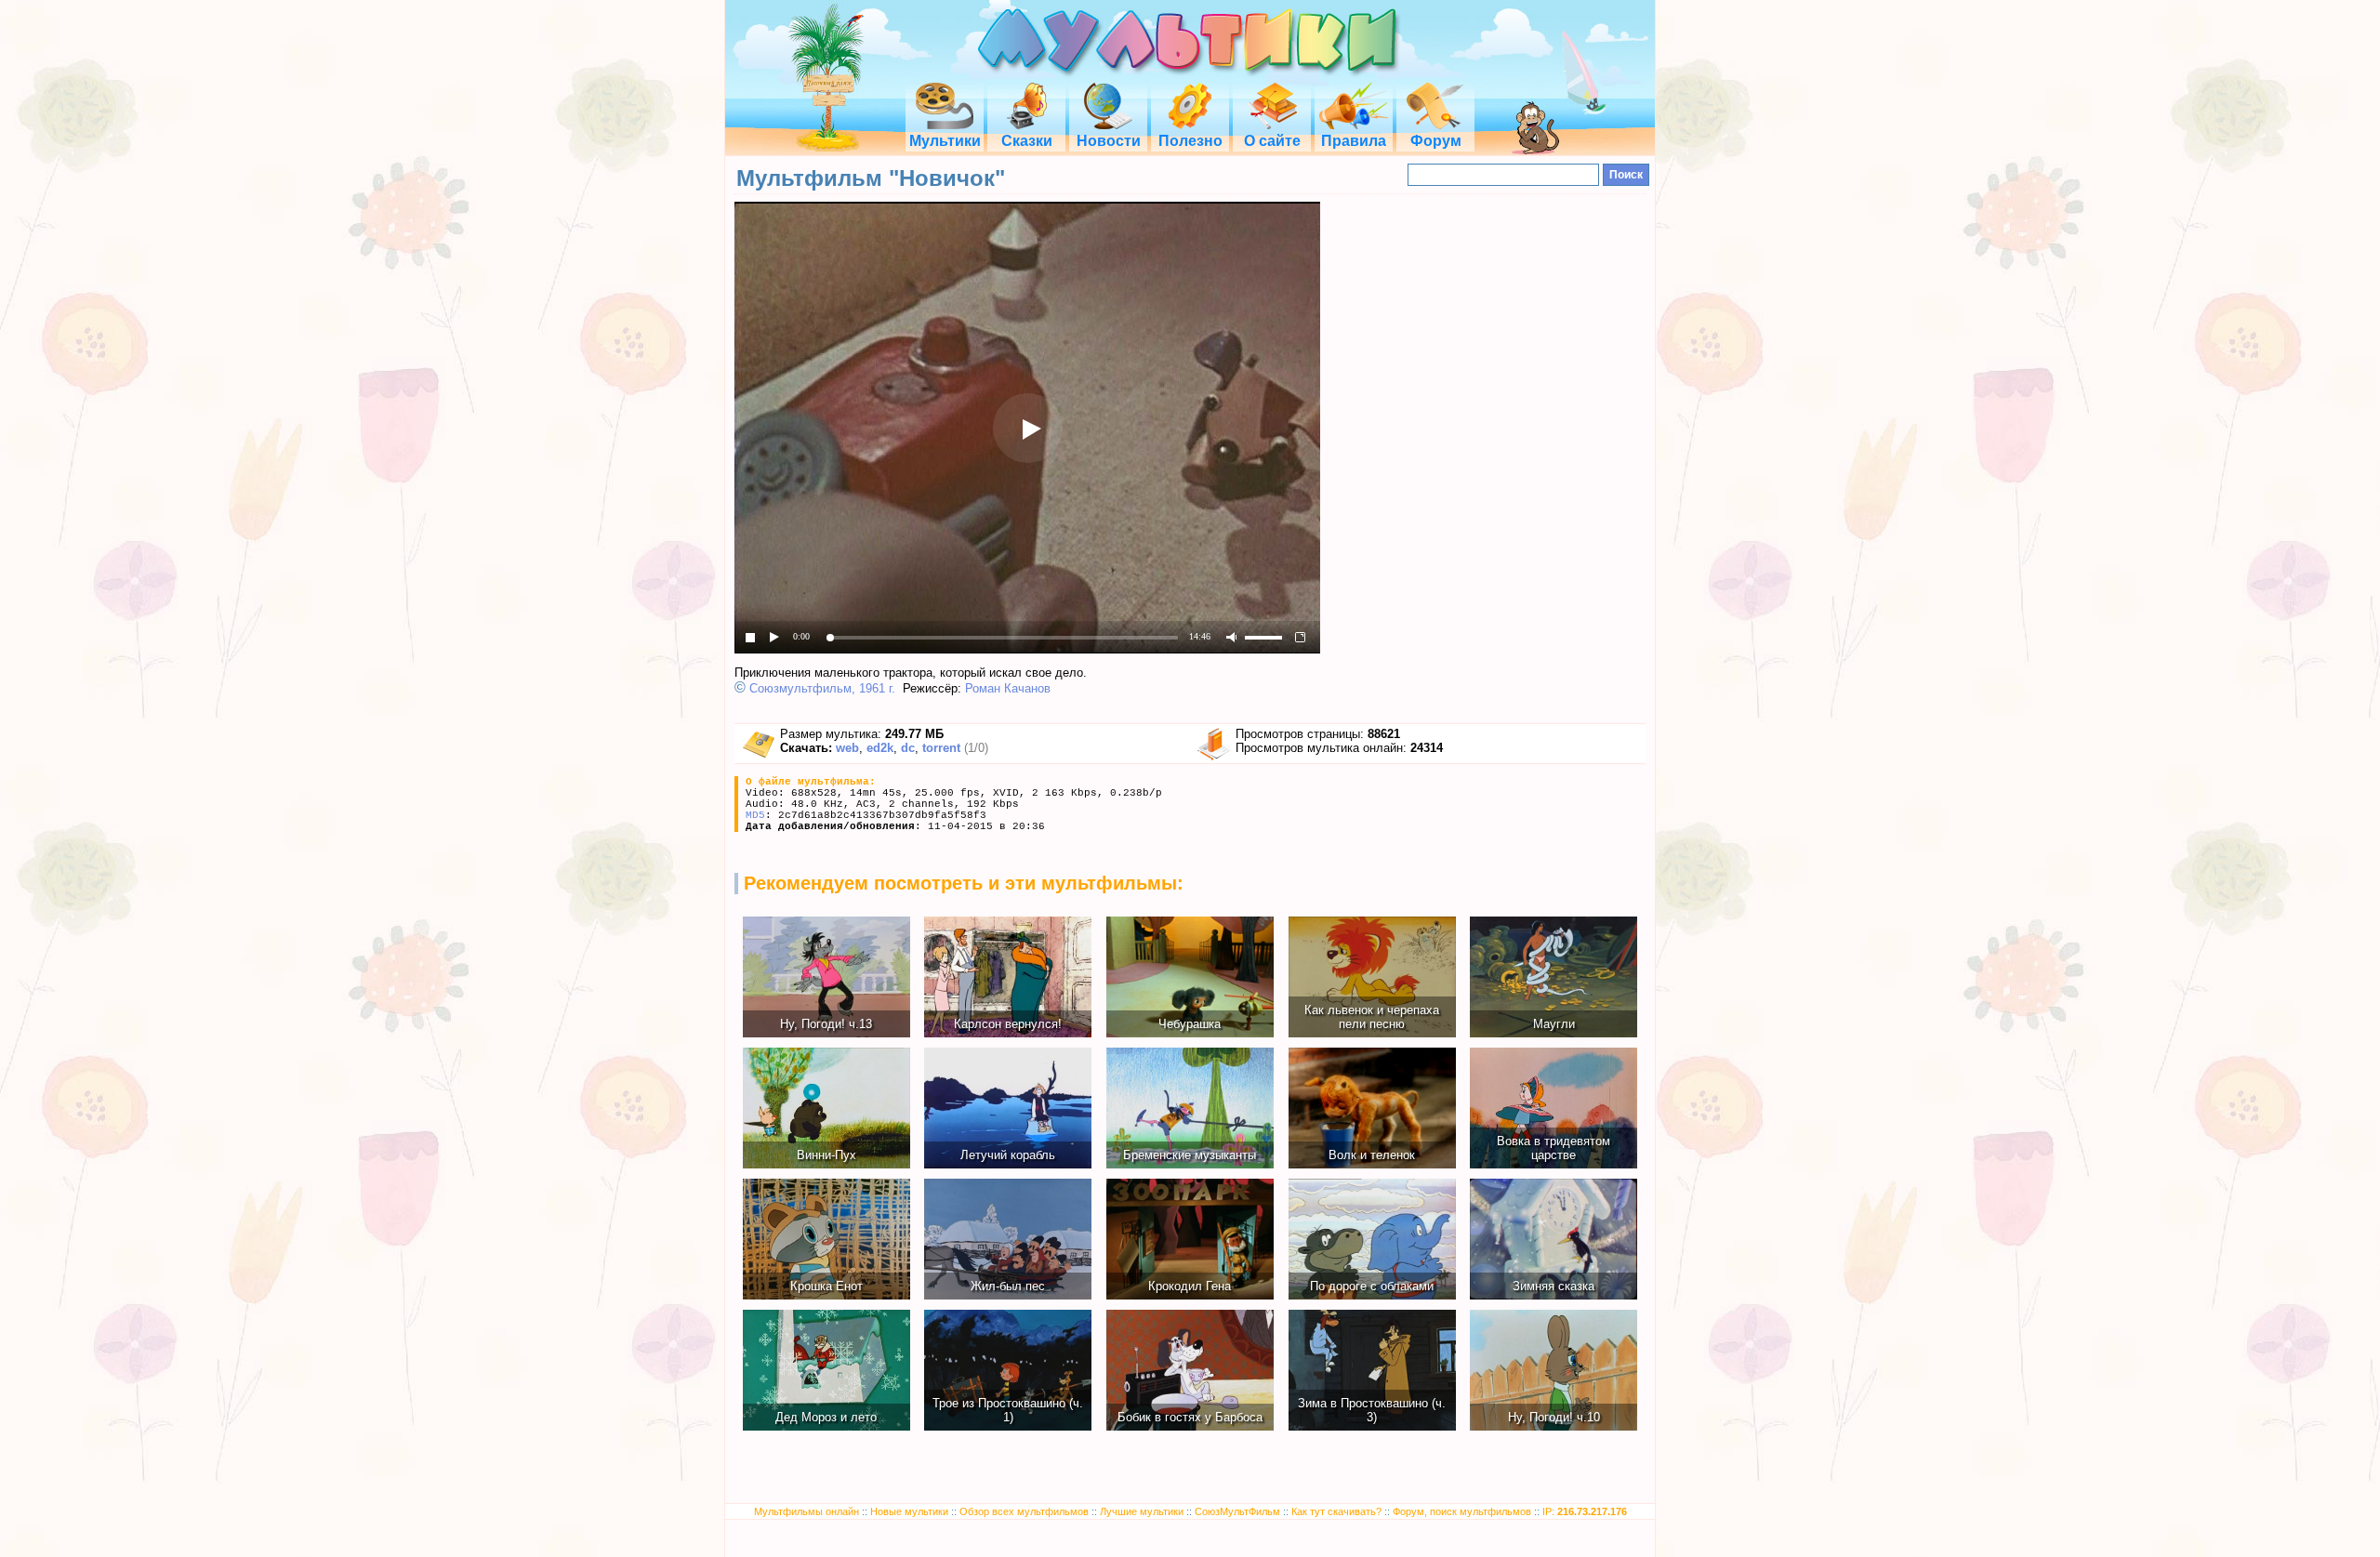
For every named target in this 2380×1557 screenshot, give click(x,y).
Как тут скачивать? (1336, 1511)
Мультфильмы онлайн (807, 1511)
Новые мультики (909, 1511)
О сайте (1272, 141)
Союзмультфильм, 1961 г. (822, 688)
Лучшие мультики (1142, 1511)
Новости (1109, 141)
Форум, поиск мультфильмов (1462, 1511)
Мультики (945, 141)
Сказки (1027, 141)
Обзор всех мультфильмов (1024, 1511)
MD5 (755, 815)
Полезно (1190, 141)
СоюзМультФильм (1237, 1511)
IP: (1585, 1511)
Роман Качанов (1008, 688)
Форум (1436, 141)
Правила (1354, 141)
